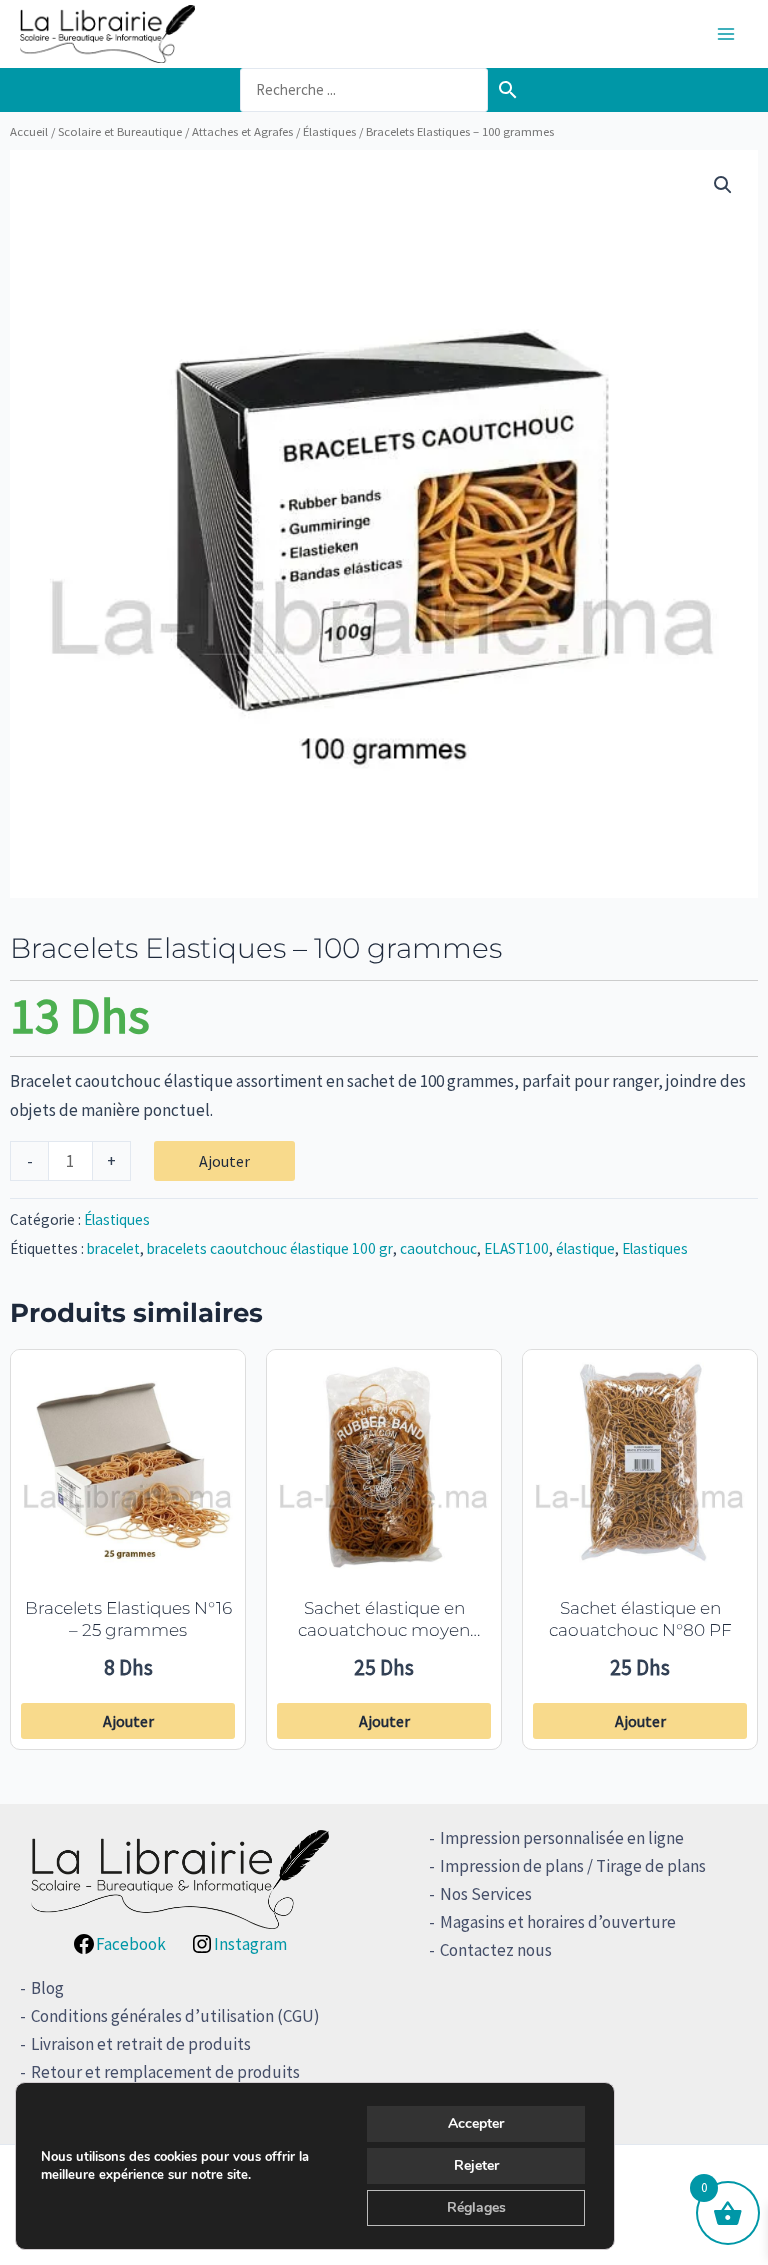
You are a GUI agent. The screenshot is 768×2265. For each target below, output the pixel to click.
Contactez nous (496, 1950)
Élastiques (329, 131)
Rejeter (476, 2165)
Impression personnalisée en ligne (562, 1838)
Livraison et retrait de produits (141, 2044)
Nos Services (486, 1894)
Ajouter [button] (128, 1721)
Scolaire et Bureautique (120, 131)
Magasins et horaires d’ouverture (558, 1922)
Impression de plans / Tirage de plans (573, 1866)
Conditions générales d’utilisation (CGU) (175, 2016)
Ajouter (224, 1161)
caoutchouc (438, 1248)
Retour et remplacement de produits (165, 2072)
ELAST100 (516, 1248)
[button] (723, 185)
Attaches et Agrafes (242, 131)
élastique (585, 1248)
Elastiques (655, 1248)
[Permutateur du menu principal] (726, 34)
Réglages (476, 2207)
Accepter (476, 2123)
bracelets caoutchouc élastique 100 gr (270, 1248)
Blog (47, 1988)
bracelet (113, 1248)
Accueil (29, 131)
